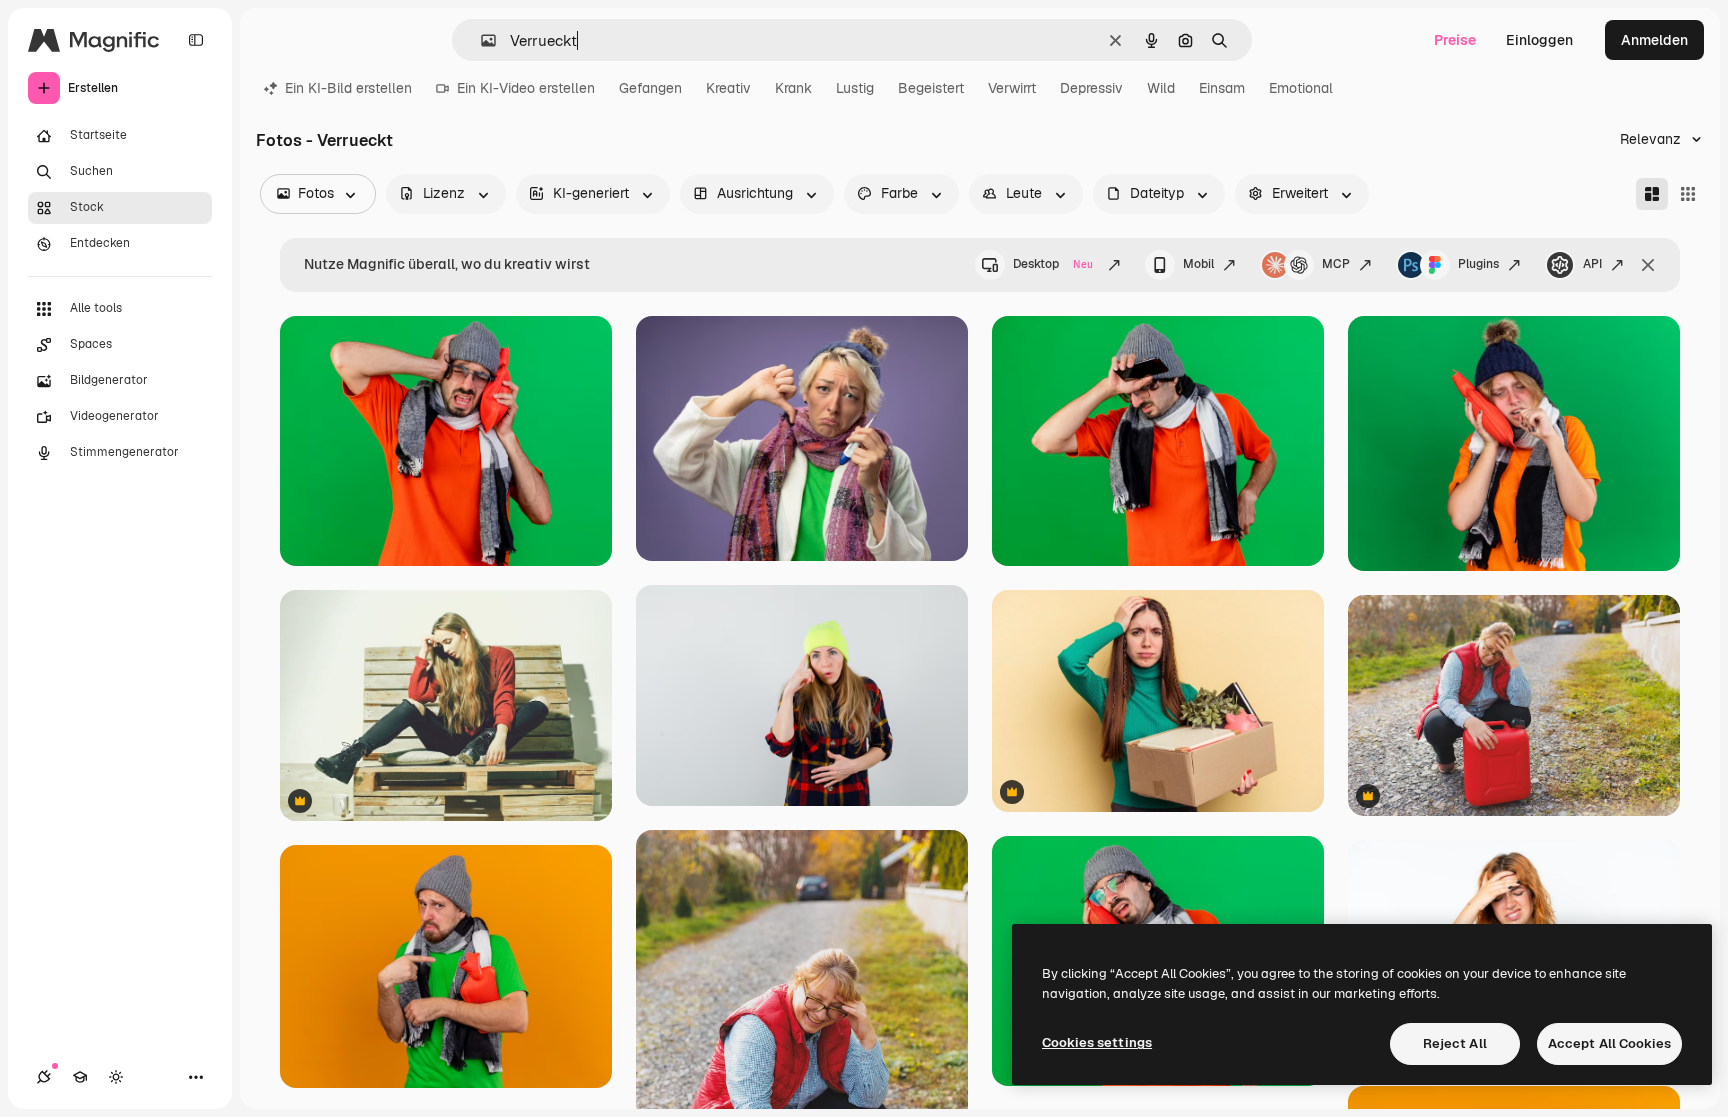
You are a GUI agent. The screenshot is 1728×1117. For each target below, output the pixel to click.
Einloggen (1539, 40)
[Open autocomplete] (480, 40)
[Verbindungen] (44, 1077)
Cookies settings (1097, 1042)
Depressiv (1091, 88)
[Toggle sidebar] (196, 40)
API (1592, 264)
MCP (1336, 264)
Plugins (1478, 264)
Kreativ (728, 88)
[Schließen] (1648, 265)
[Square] (1688, 194)
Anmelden (1654, 40)
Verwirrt (1012, 88)
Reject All (1455, 1043)
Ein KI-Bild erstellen (348, 88)
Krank (793, 88)
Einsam (1222, 88)
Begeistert (931, 88)
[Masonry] (1652, 194)
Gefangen (650, 88)
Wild (1161, 88)
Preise (1455, 40)
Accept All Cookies (1609, 1043)
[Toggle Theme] (116, 1077)
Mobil (1198, 264)
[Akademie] (80, 1077)
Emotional (1301, 88)
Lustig (855, 88)
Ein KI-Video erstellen (526, 88)
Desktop (1053, 264)
